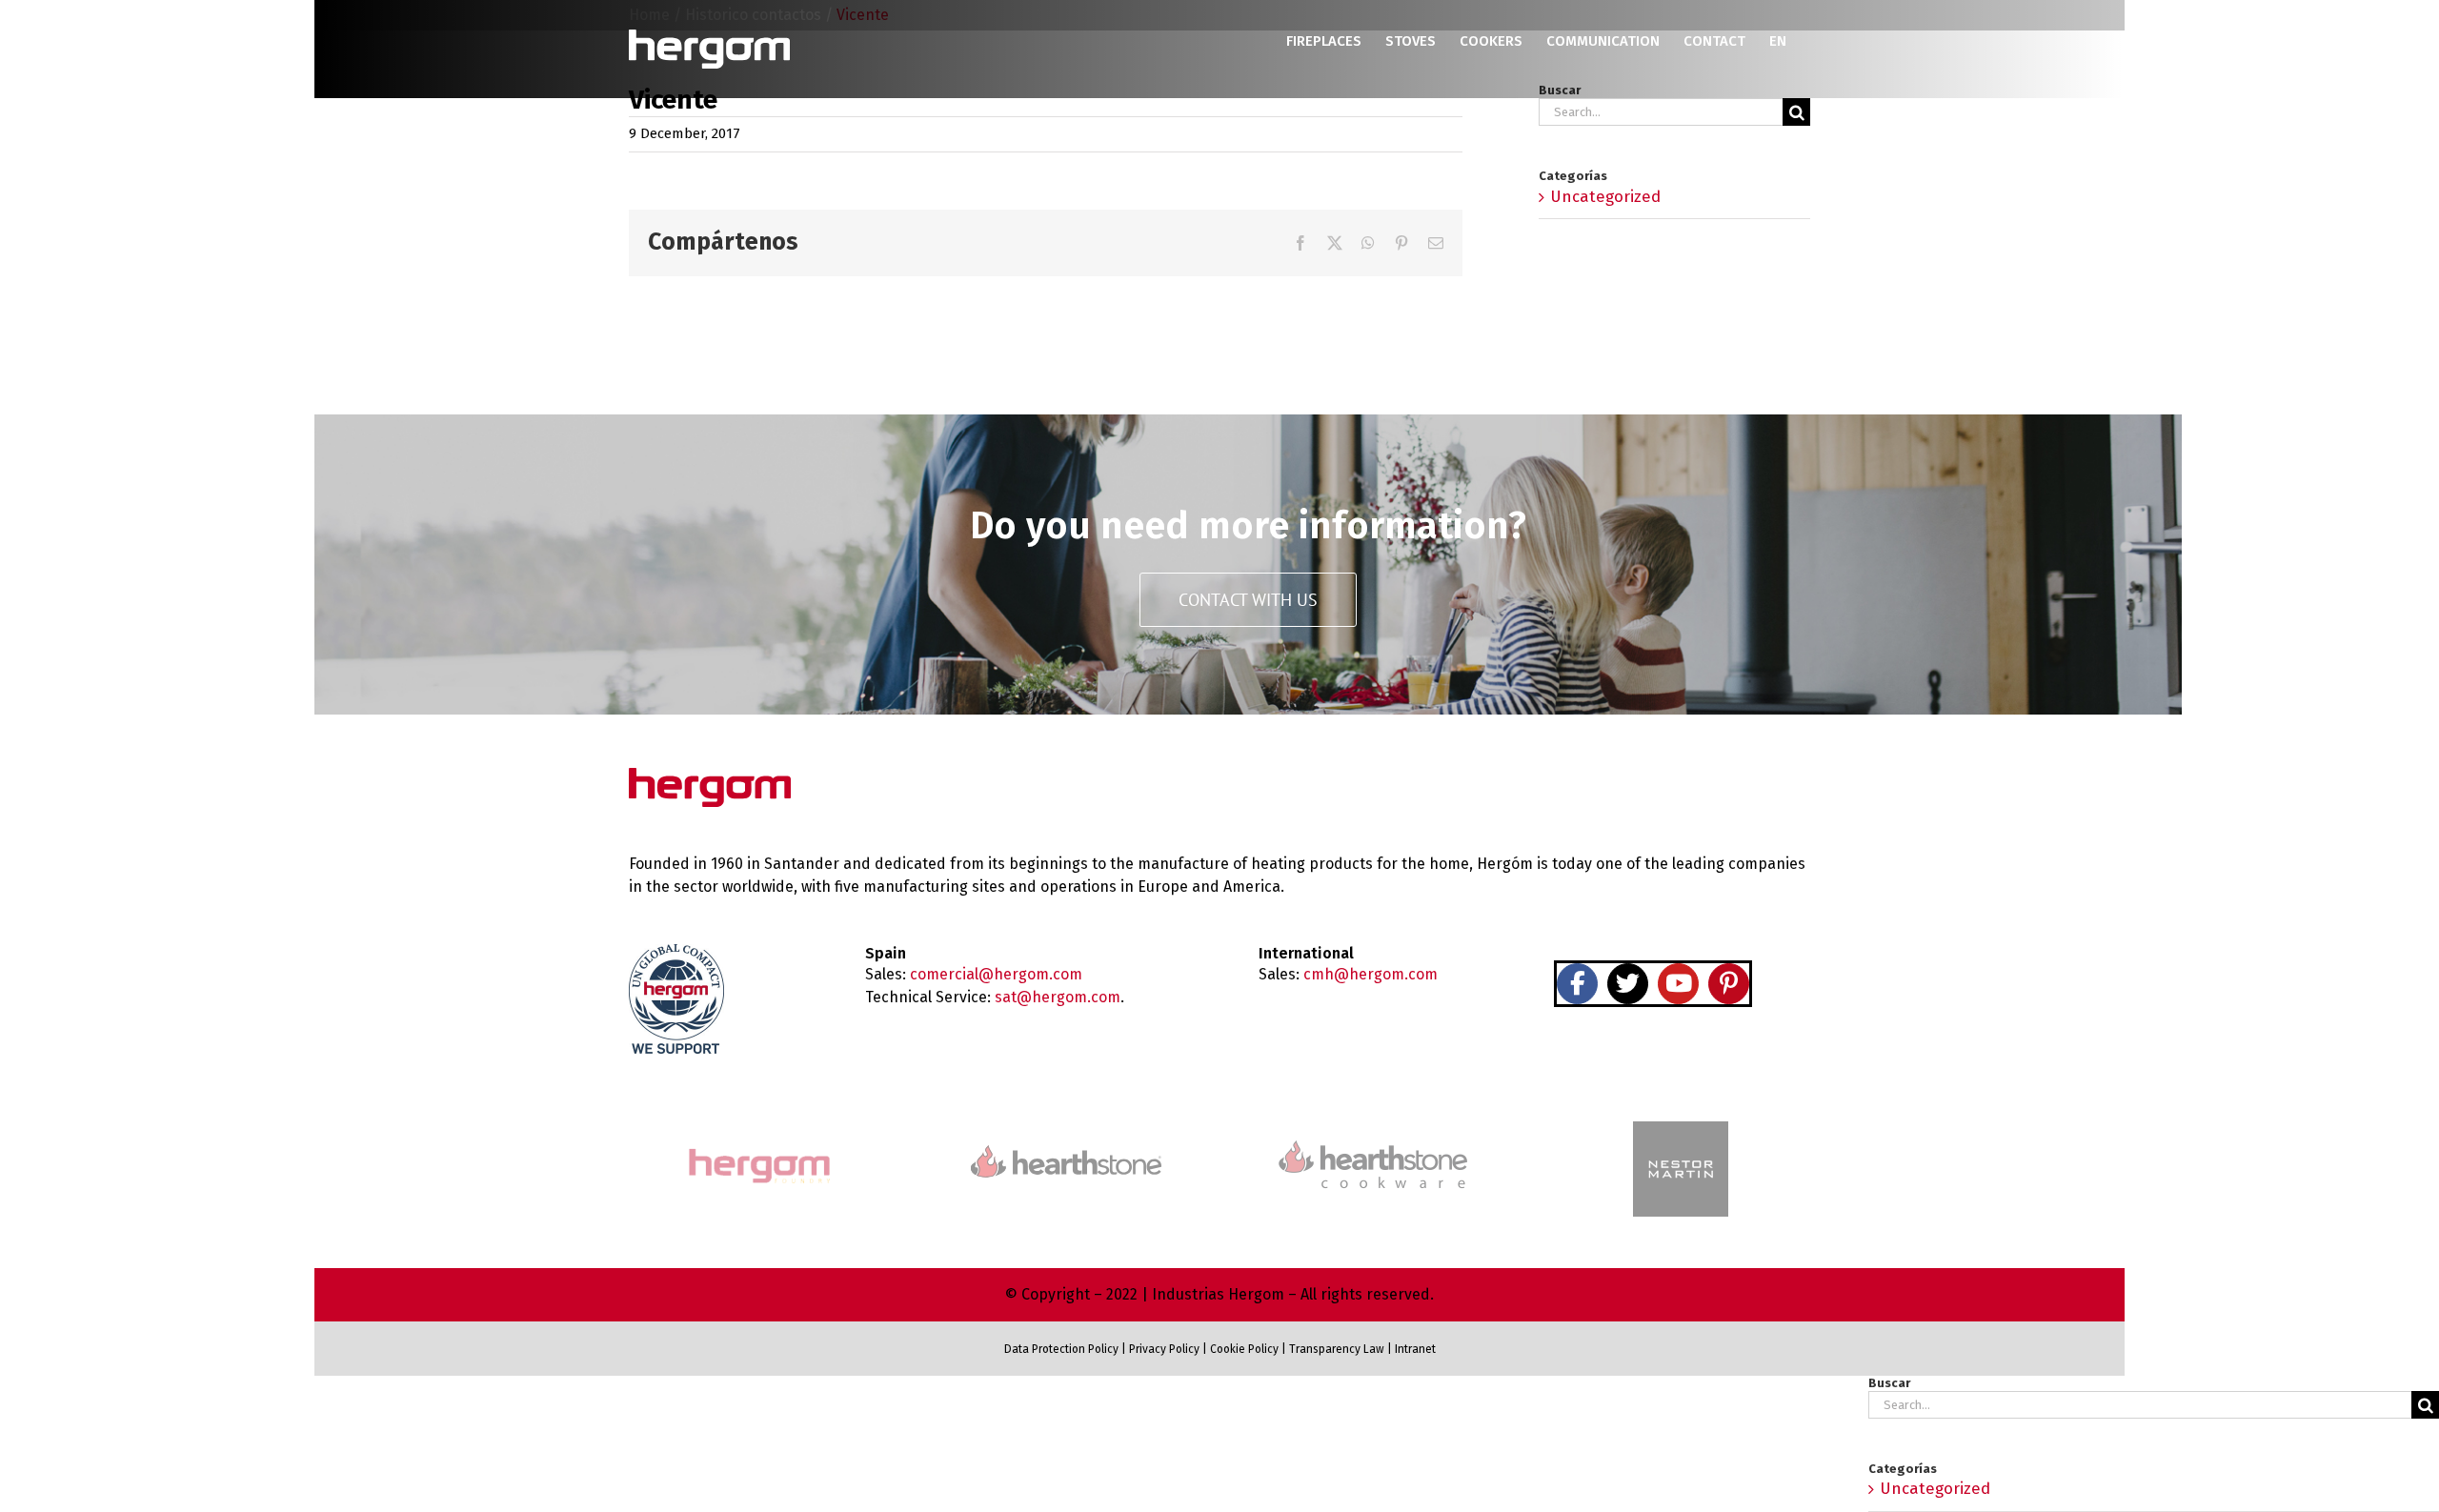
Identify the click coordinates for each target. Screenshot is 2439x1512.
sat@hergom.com (1058, 997)
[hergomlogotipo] (710, 776)
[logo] (1373, 1138)
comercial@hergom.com (996, 974)
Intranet (1415, 1349)
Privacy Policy (1164, 1349)
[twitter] (1628, 984)
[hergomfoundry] (758, 1150)
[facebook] (1577, 984)
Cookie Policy (1244, 1349)
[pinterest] (1729, 984)
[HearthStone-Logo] (1066, 1153)
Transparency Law (1335, 1349)
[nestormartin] (1681, 1129)
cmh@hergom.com (1371, 974)
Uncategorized (1605, 197)
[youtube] (1678, 984)
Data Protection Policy (1061, 1349)
